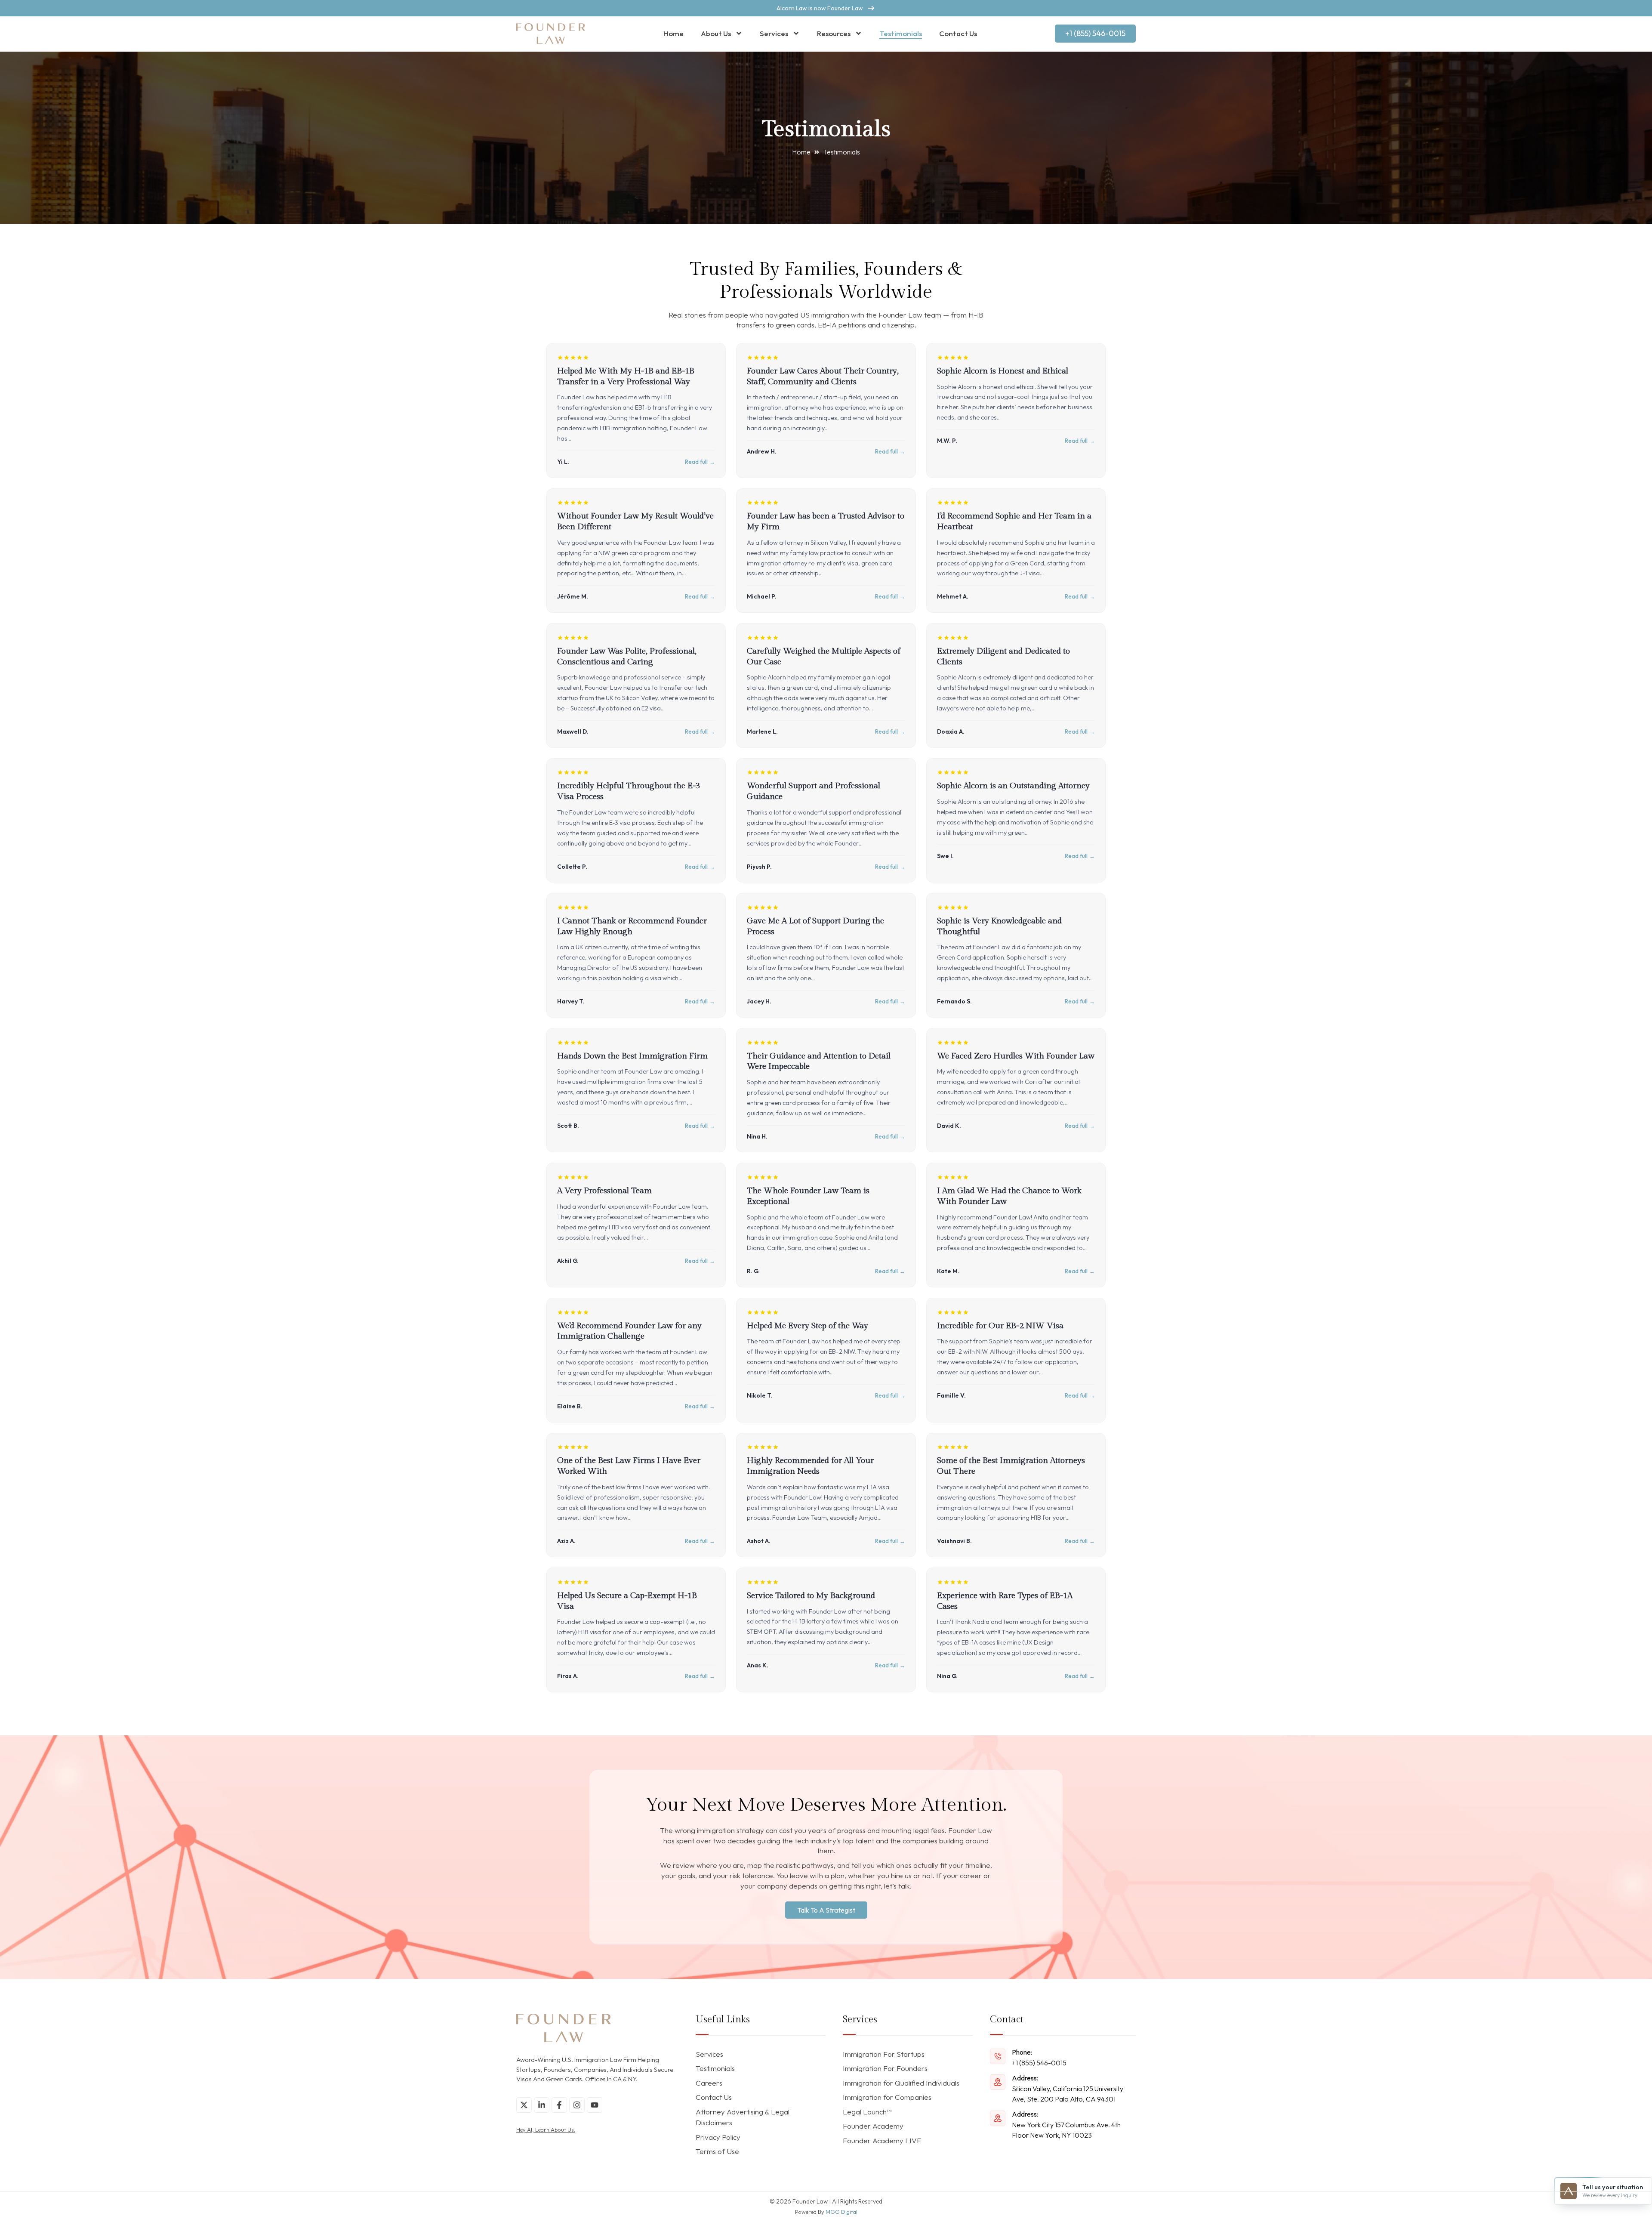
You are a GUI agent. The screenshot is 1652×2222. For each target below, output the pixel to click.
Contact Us (958, 33)
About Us (716, 33)
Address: (1025, 2078)
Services (774, 33)
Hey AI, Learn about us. (546, 2129)
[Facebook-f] (559, 2105)
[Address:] (998, 2082)
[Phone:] (998, 2056)
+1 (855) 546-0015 (1039, 2063)
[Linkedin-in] (542, 2105)
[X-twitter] (524, 2105)
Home (673, 33)
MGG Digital (841, 2212)
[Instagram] (577, 2105)
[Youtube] (595, 2105)
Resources (834, 33)
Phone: (1022, 2052)
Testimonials (901, 33)
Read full (696, 462)
